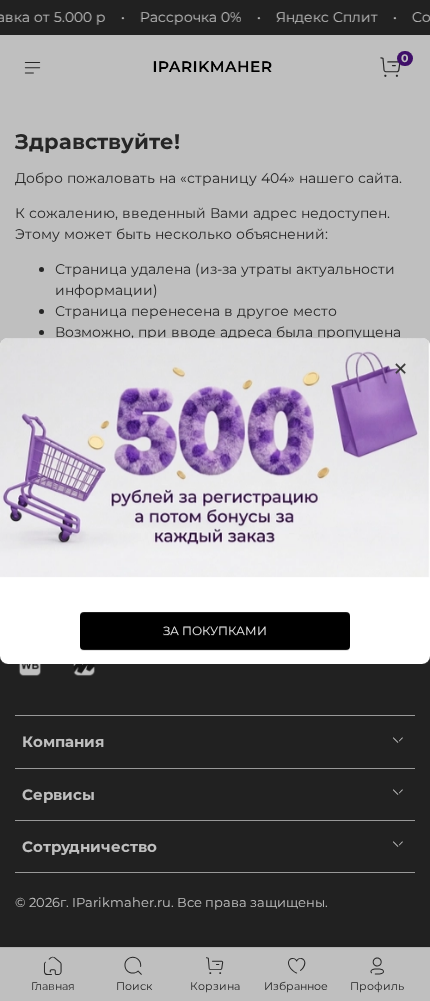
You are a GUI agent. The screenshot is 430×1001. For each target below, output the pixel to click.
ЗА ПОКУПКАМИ (215, 629)
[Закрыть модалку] (400, 369)
